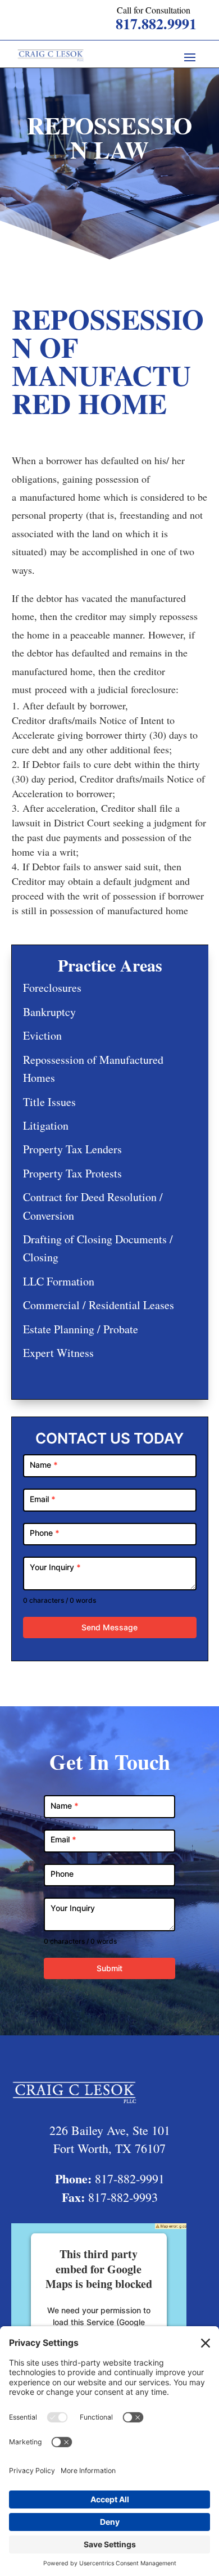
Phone (45, 1533)
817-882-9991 (130, 2179)
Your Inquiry (55, 1567)
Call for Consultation (154, 10)
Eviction (42, 1035)
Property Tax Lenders (72, 1149)
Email (43, 1499)
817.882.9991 (156, 24)
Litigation (46, 1125)
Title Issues (49, 1102)
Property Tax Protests (72, 1173)
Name (44, 1465)
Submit (109, 1968)
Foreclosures (52, 988)
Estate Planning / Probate (81, 1329)
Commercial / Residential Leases (99, 1305)
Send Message (109, 1627)
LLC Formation (59, 1281)
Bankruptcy (49, 1012)
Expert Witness (58, 1353)
